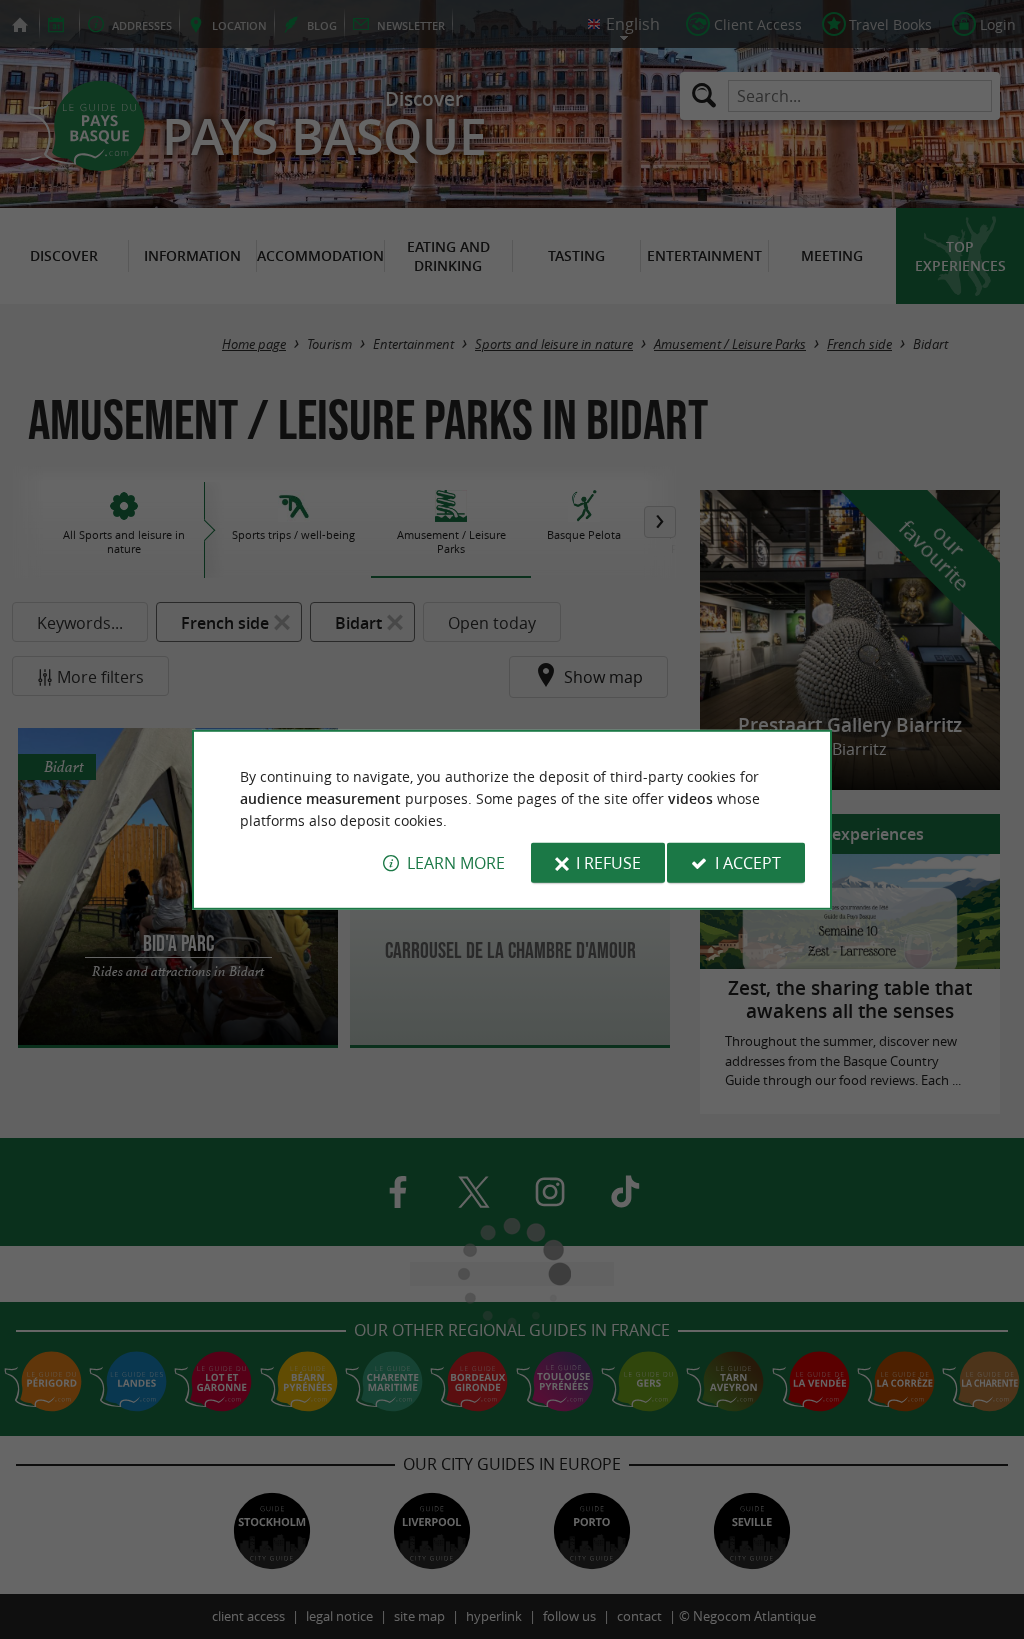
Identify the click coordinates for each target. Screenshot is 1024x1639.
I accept (748, 863)
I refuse (608, 863)
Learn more (456, 863)
